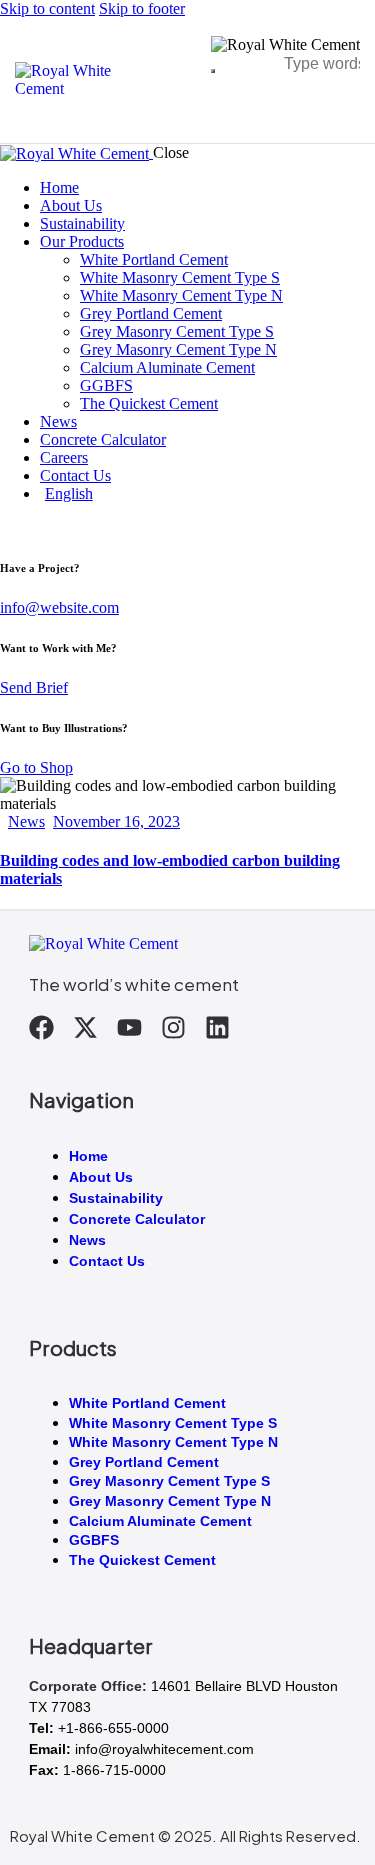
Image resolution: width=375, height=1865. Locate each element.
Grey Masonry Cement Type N (170, 1501)
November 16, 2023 (116, 821)
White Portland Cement (147, 1403)
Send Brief (34, 687)
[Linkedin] (217, 1027)
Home (88, 1156)
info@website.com (59, 607)
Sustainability (116, 1198)
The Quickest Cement (142, 1560)
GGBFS (94, 1540)
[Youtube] (129, 1027)
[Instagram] (173, 1027)
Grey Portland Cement (144, 1462)
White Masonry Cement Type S (173, 1423)
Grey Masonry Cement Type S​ (169, 1481)
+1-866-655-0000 (113, 1728)
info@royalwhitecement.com (164, 1749)
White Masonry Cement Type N (173, 1442)
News (26, 821)
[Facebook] (41, 1027)
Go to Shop (36, 767)
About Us (101, 1177)
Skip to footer (142, 8)
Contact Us (107, 1261)
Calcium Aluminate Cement (160, 1521)
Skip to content (47, 8)
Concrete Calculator (137, 1219)
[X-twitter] (85, 1027)
